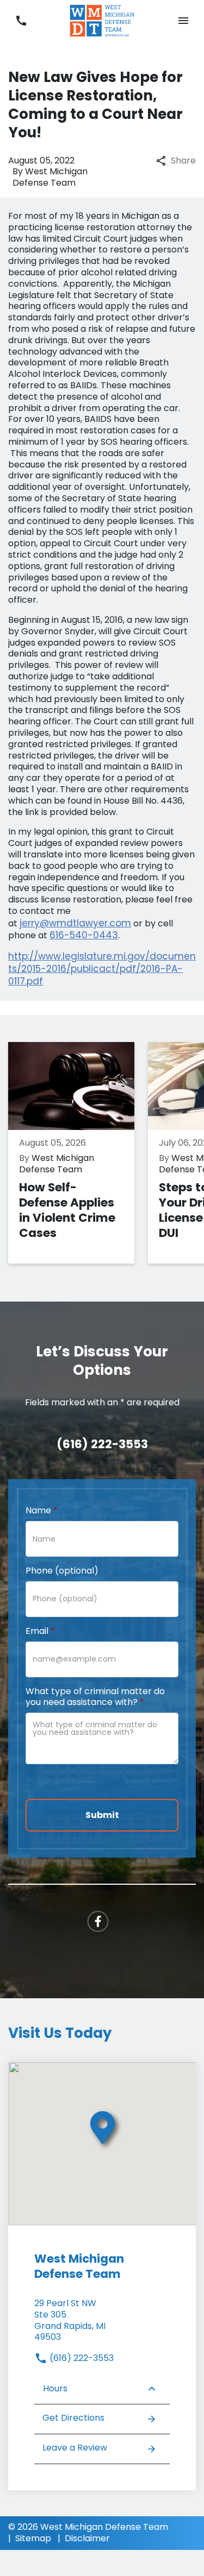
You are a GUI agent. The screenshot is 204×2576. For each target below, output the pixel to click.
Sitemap (33, 2538)
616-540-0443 (84, 935)
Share (183, 161)
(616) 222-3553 (81, 2358)
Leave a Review (75, 2448)
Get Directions (73, 2418)
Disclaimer (87, 2538)
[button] (183, 21)
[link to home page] (102, 20)
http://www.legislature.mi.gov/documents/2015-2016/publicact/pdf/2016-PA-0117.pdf (102, 969)
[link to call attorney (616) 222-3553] (21, 21)
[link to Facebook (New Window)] (98, 1921)
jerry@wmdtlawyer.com (75, 923)
